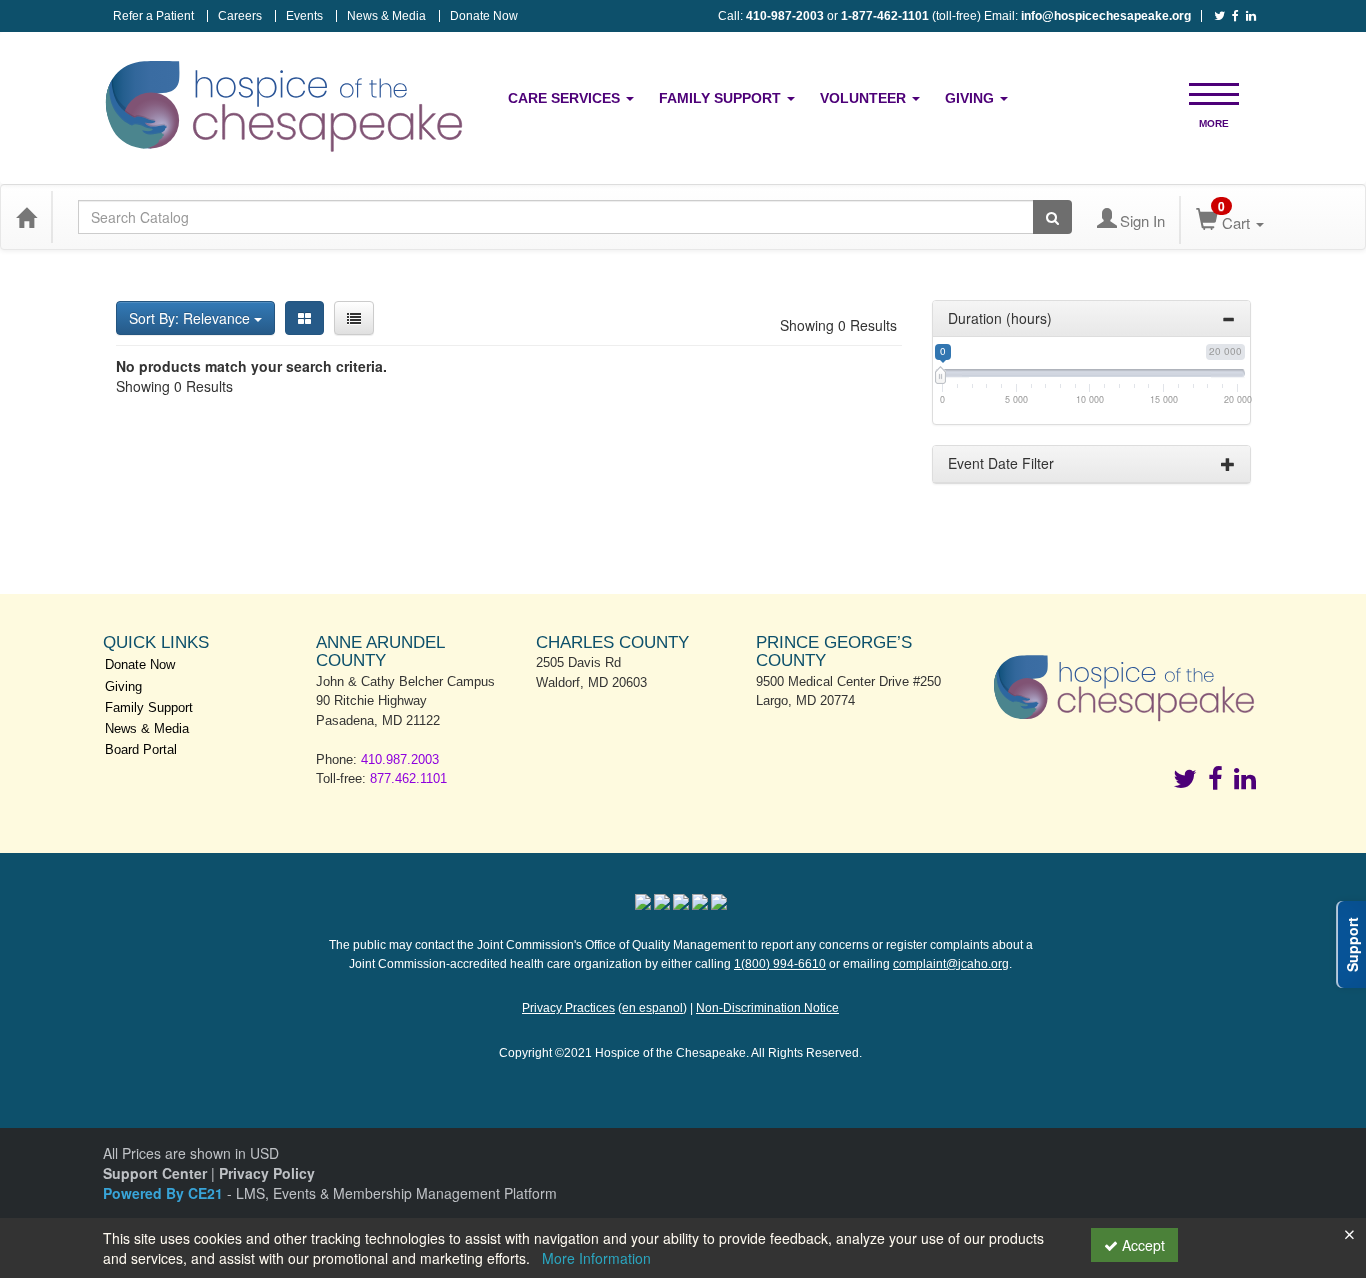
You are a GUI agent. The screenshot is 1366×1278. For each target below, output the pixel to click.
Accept (1141, 1245)
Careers (240, 16)
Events (304, 16)
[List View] (354, 318)
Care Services (566, 98)
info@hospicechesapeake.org (1106, 16)
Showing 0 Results (838, 325)
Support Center (155, 1173)
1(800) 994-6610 (780, 964)
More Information (596, 1258)
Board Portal (141, 749)
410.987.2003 (400, 759)
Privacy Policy (267, 1173)
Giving (971, 98)
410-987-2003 (785, 16)
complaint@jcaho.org (951, 964)
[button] (1214, 92)
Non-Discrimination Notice (767, 1008)
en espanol (652, 1008)
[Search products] (1052, 217)
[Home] (26, 217)
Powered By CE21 (165, 1193)
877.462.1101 (408, 778)
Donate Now (484, 16)
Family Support (722, 98)
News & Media (386, 16)
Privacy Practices (568, 1008)
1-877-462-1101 (885, 16)
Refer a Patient (153, 16)
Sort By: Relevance (191, 318)
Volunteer (865, 98)
